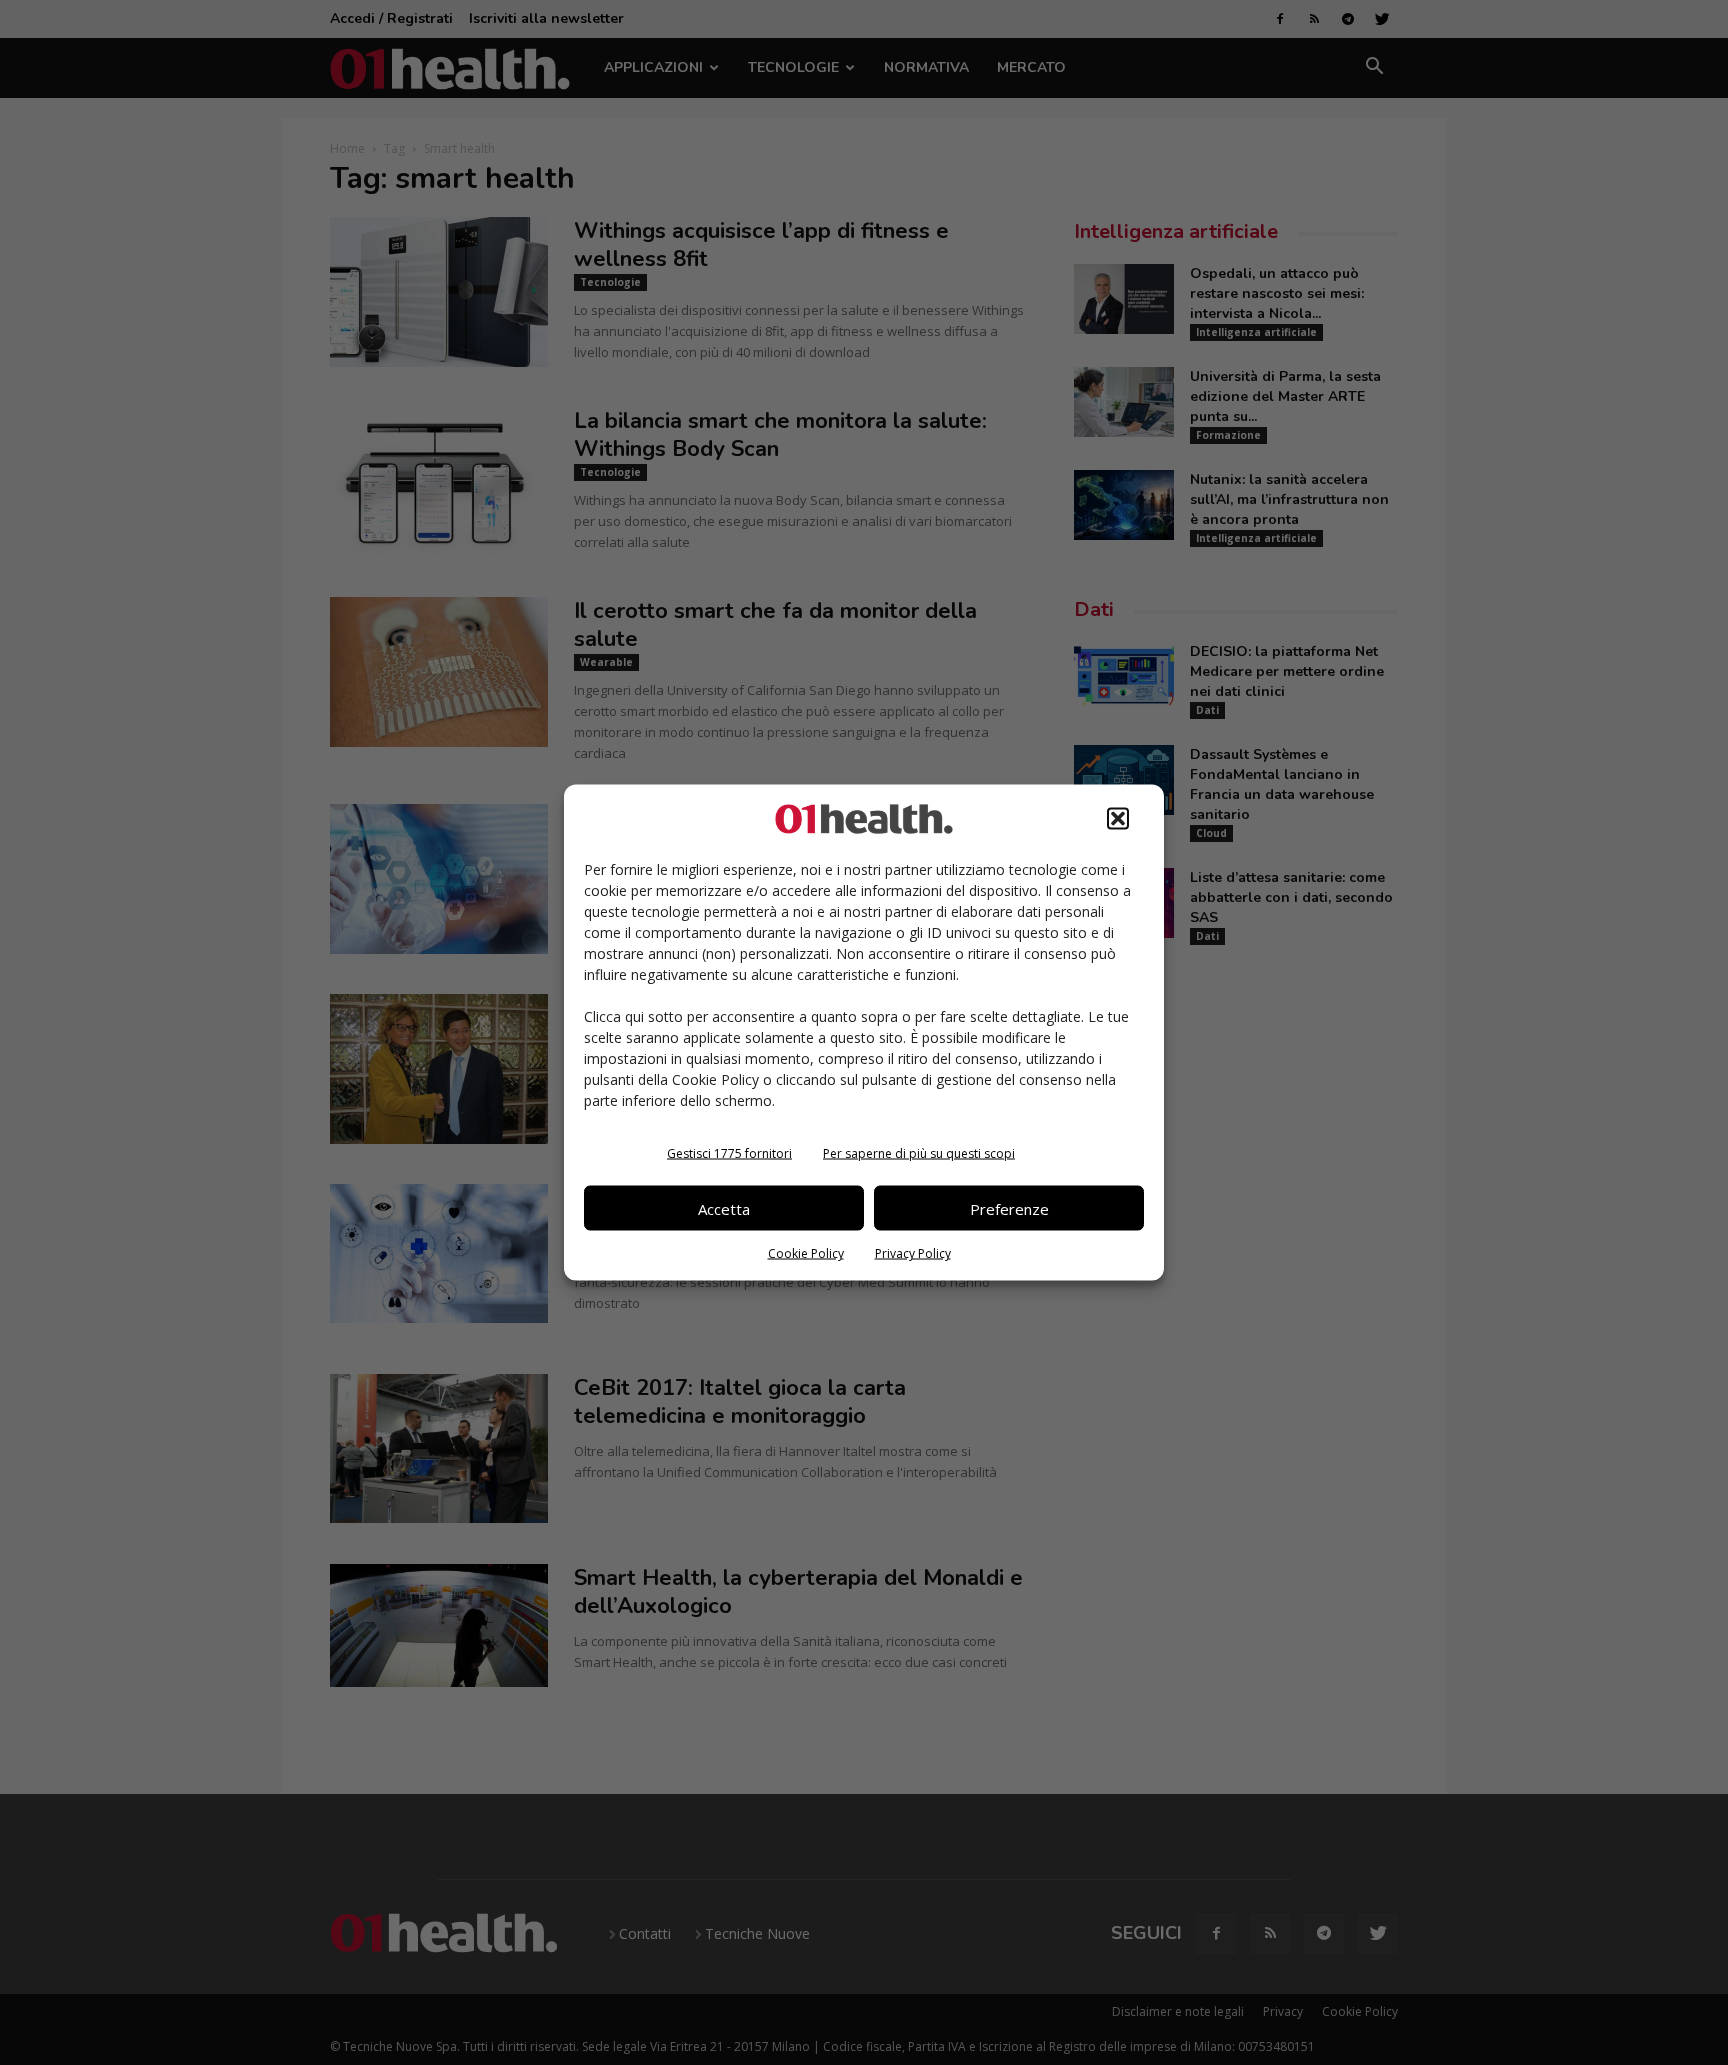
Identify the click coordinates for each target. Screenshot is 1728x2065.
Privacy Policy (913, 1253)
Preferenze (1009, 1208)
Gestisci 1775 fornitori (729, 1153)
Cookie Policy (806, 1253)
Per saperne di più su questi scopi (919, 1153)
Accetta (724, 1208)
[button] (1118, 819)
